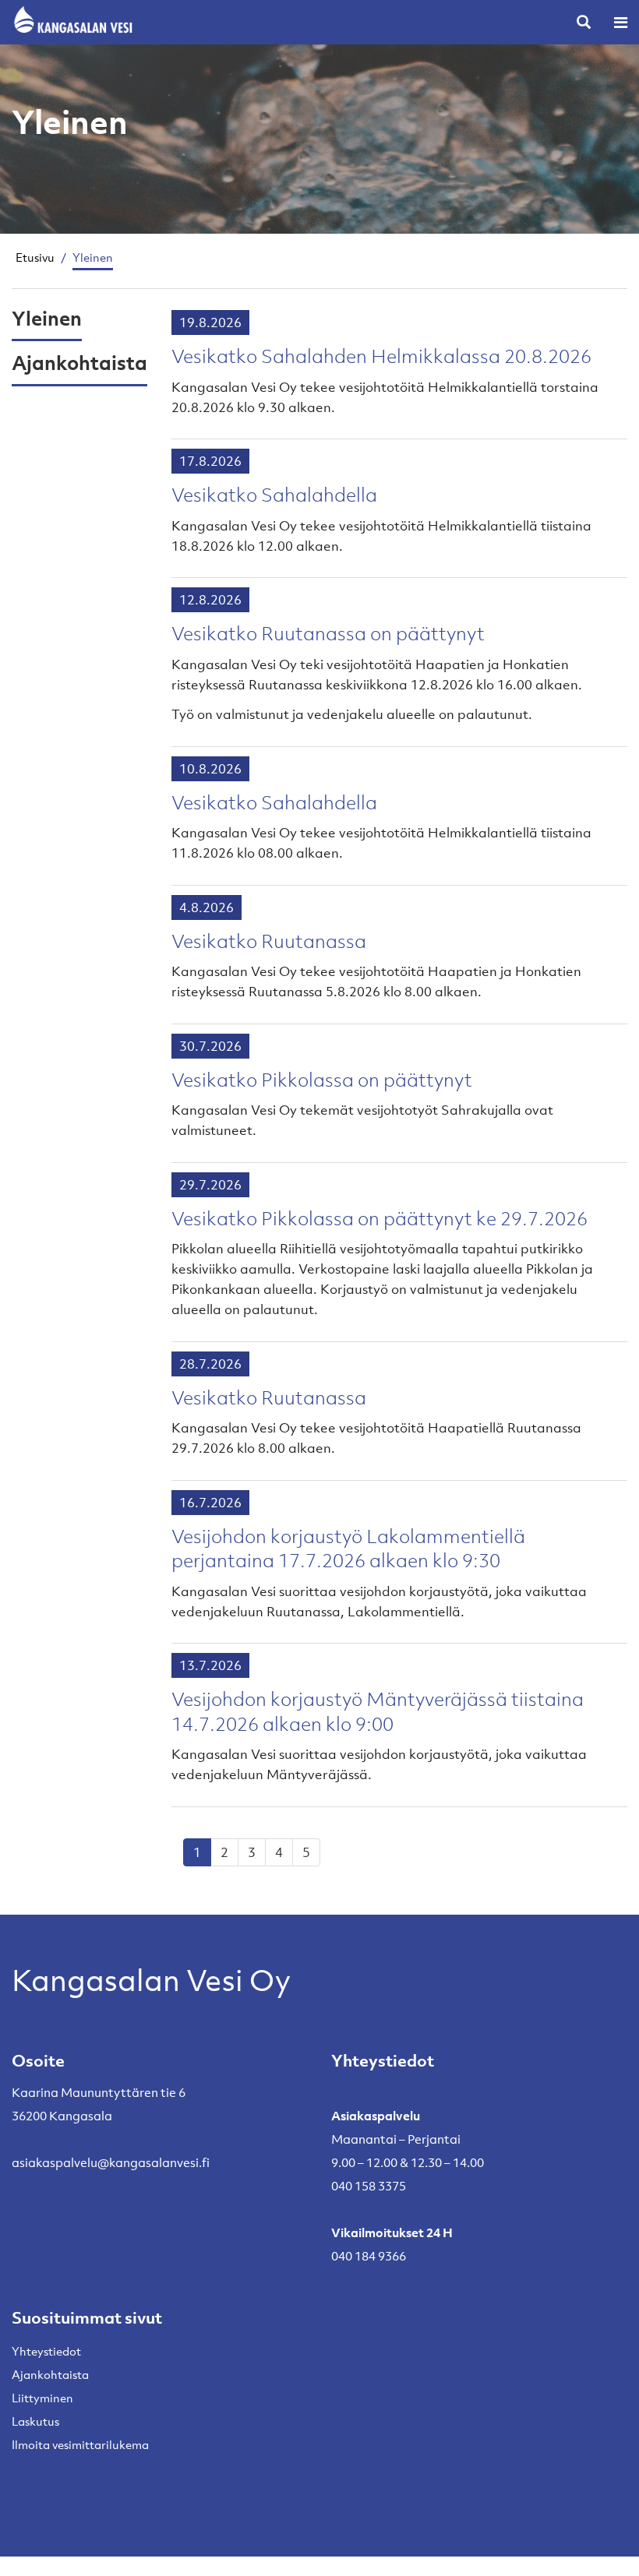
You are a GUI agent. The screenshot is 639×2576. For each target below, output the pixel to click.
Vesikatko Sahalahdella (274, 495)
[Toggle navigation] (621, 22)
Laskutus (35, 2421)
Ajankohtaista (79, 362)
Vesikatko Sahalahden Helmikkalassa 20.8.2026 (381, 356)
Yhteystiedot (46, 2351)
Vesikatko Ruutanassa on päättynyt (328, 633)
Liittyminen (42, 2398)
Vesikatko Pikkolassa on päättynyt (322, 1080)
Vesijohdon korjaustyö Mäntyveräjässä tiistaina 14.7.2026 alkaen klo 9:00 (378, 1711)
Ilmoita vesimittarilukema (80, 2444)
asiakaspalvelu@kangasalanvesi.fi (111, 2162)
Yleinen (47, 318)
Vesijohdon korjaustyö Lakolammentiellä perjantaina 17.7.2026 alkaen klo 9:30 (348, 1549)
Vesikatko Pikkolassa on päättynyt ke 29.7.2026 (380, 1218)
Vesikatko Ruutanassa (269, 941)
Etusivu (35, 257)
